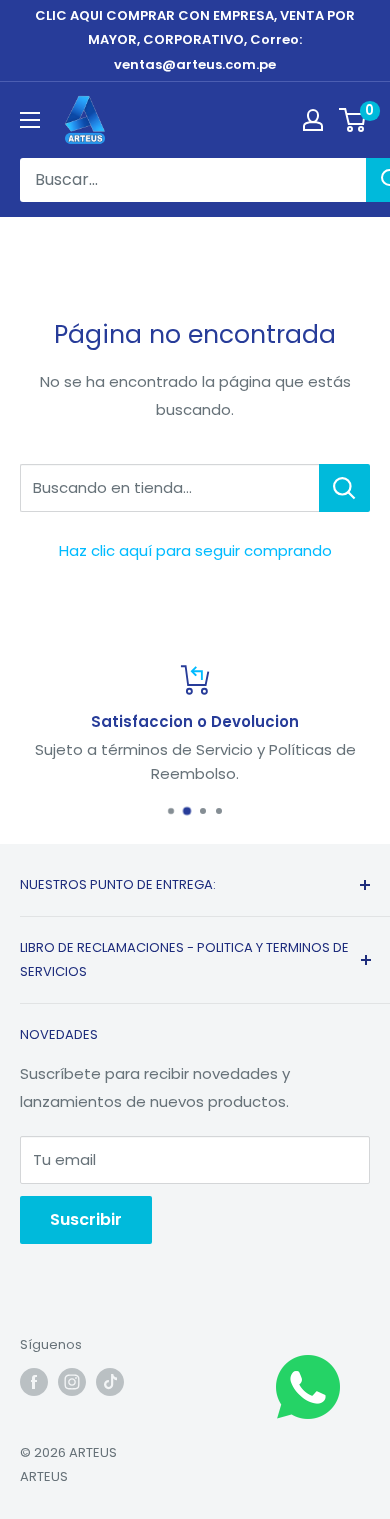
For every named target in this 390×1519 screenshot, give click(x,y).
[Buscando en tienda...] (344, 488)
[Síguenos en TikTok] (110, 1382)
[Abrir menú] (30, 120)
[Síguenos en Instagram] (72, 1382)
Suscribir (86, 1219)
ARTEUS (44, 1476)
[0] (353, 120)
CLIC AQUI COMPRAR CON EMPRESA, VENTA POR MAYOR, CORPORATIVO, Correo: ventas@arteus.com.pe (195, 40)
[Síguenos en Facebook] (34, 1382)
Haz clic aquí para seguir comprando (195, 550)
